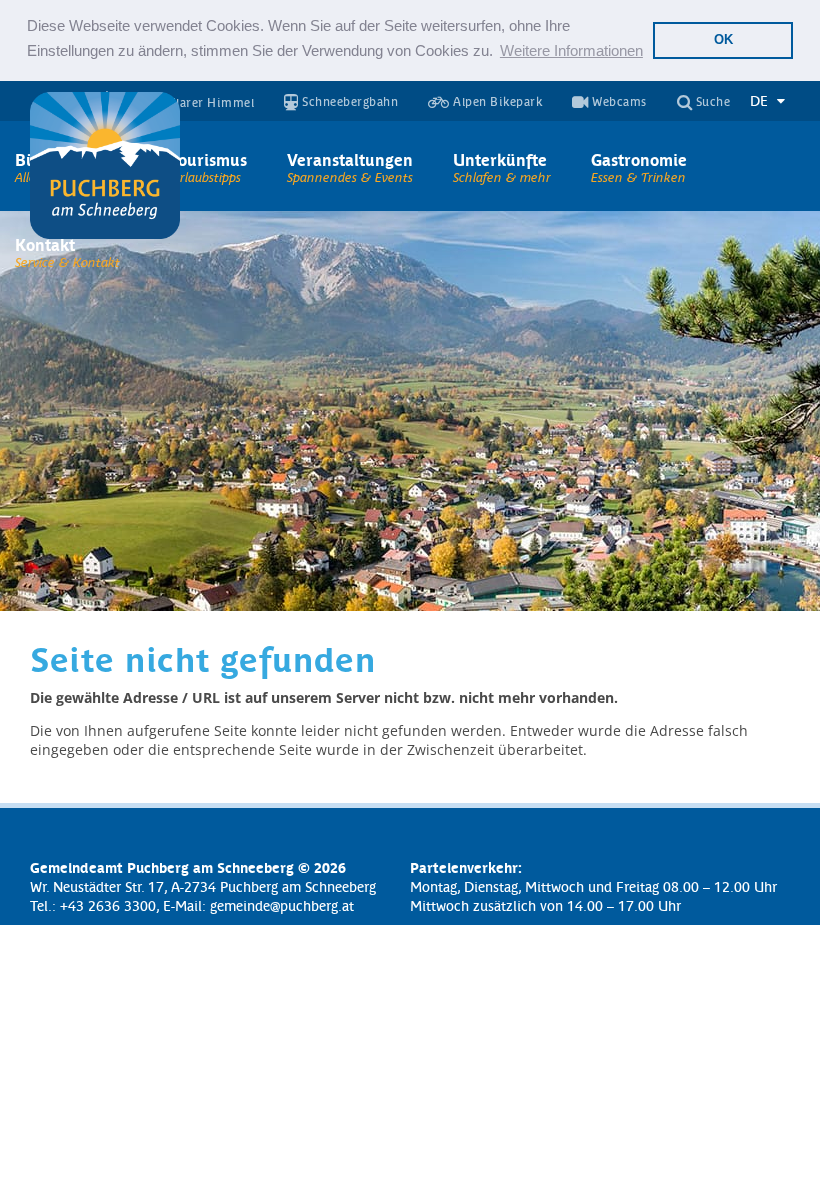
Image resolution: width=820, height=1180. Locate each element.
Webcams (618, 102)
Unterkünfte (500, 159)
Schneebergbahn (349, 102)
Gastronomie (639, 159)
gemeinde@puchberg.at (282, 905)
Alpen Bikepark (496, 102)
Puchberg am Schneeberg (105, 166)
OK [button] (723, 39)
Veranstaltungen (350, 159)
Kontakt (45, 244)
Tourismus (208, 159)
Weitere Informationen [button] (571, 50)
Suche (711, 102)
